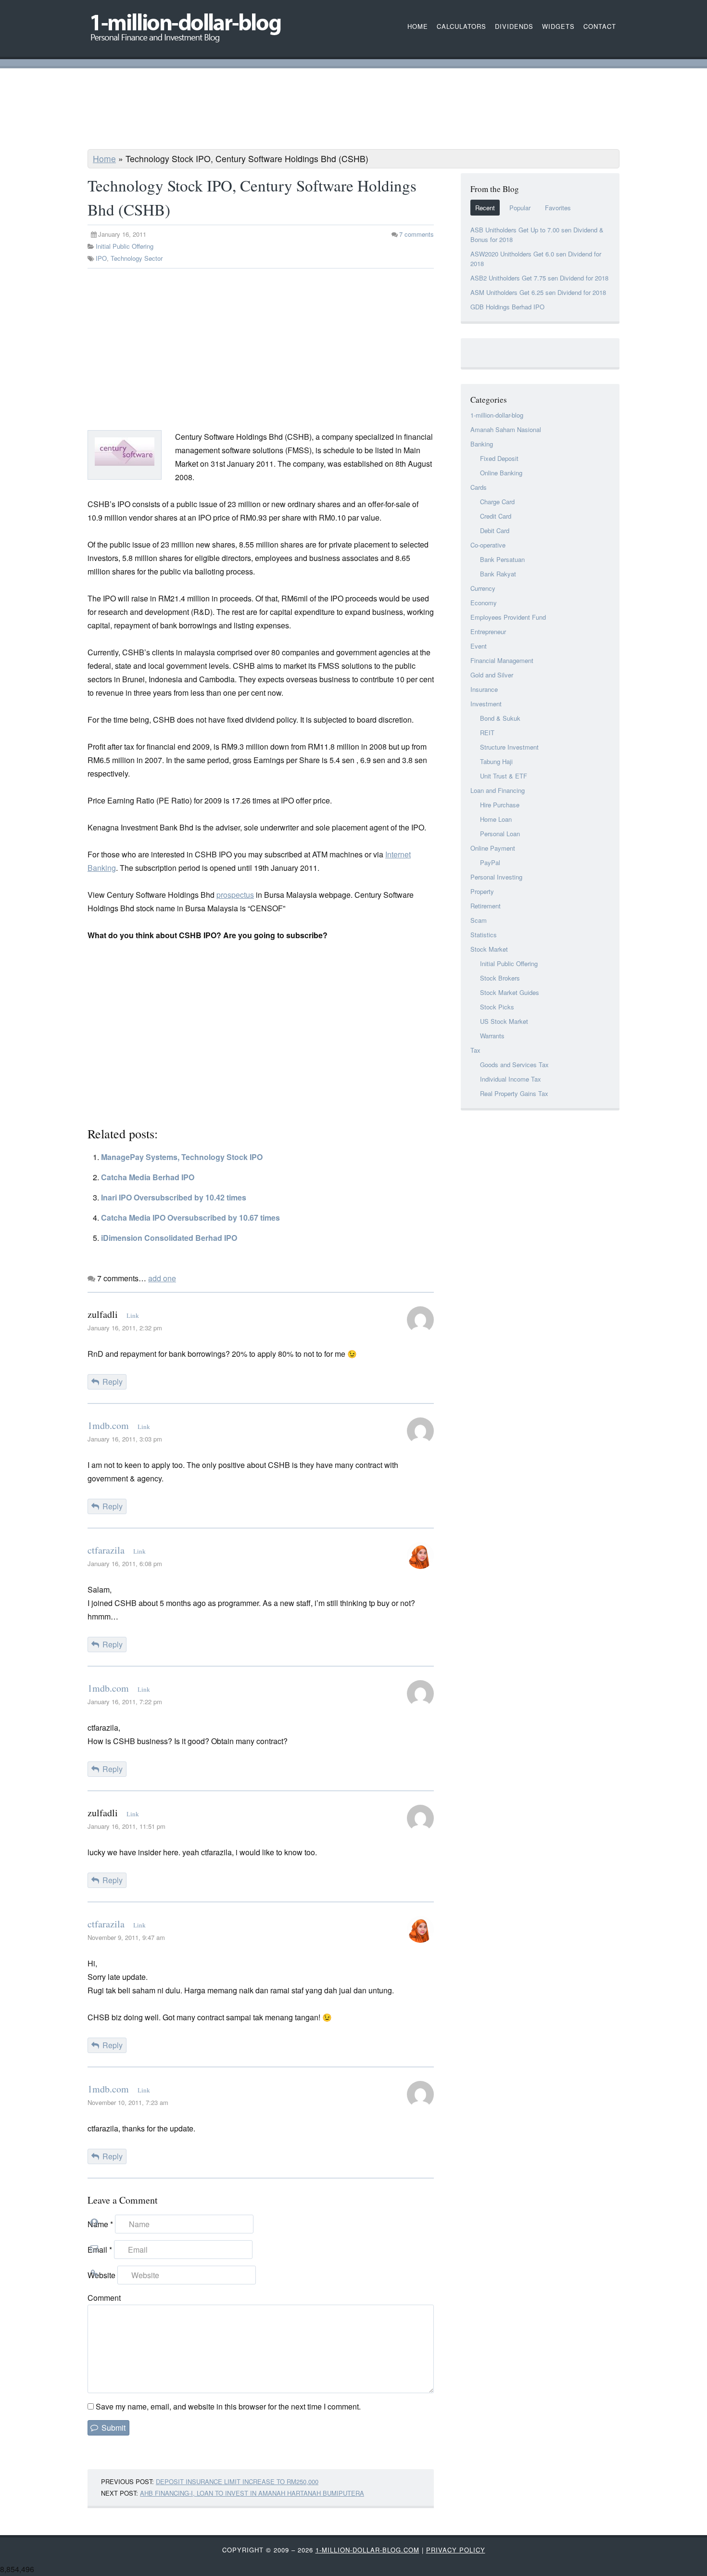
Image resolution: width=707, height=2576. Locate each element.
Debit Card (495, 530)
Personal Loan (500, 834)
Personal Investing (496, 877)
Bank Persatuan (502, 559)
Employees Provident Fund (508, 617)
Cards (479, 487)
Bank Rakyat (498, 574)
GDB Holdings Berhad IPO (507, 307)
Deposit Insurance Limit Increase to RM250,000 (237, 2481)
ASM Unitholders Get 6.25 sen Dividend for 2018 (538, 292)
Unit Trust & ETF (504, 776)
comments (417, 234)
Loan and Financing (498, 790)
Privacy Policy (456, 2550)
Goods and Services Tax (514, 1065)
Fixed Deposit (499, 458)
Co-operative (488, 545)
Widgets (558, 26)
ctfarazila (106, 1550)
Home (104, 159)
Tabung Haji (496, 761)
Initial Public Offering (125, 246)
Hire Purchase (500, 805)
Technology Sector (137, 258)
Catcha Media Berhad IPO (148, 1177)
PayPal (490, 862)
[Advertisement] (353, 110)
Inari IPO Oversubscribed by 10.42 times (174, 1197)
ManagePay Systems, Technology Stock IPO (182, 1157)
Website (101, 2275)
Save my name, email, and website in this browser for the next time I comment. (228, 2406)
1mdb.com (108, 1425)
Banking (482, 444)
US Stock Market (504, 1021)
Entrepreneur (488, 631)
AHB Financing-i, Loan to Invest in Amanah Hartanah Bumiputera (252, 2493)
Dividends (514, 26)
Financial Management (502, 660)
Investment (486, 704)
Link (133, 1316)
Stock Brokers (500, 978)
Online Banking (501, 473)
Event (479, 646)
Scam (479, 920)
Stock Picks (497, 1007)
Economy (484, 603)
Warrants (492, 1036)
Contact (600, 26)
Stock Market (489, 949)
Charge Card (497, 502)
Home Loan (496, 819)
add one (162, 1278)
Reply (113, 1382)
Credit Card (496, 516)
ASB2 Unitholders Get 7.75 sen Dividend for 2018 (539, 278)
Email (100, 2250)
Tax (475, 1050)
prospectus (235, 895)
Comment (104, 2298)
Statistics (484, 935)
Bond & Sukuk (500, 718)
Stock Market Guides (510, 992)
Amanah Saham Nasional (506, 429)
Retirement (486, 906)
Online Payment (493, 848)
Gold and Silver (492, 675)
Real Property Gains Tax (514, 1093)
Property (482, 891)
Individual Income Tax (511, 1079)
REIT (487, 733)
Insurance (484, 689)
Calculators (461, 26)
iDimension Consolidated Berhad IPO (169, 1238)
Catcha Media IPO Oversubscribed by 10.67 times (190, 1218)
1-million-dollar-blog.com (367, 2550)
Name (100, 2224)
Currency (483, 588)
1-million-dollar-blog (497, 415)
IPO (101, 258)
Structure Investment (509, 747)
